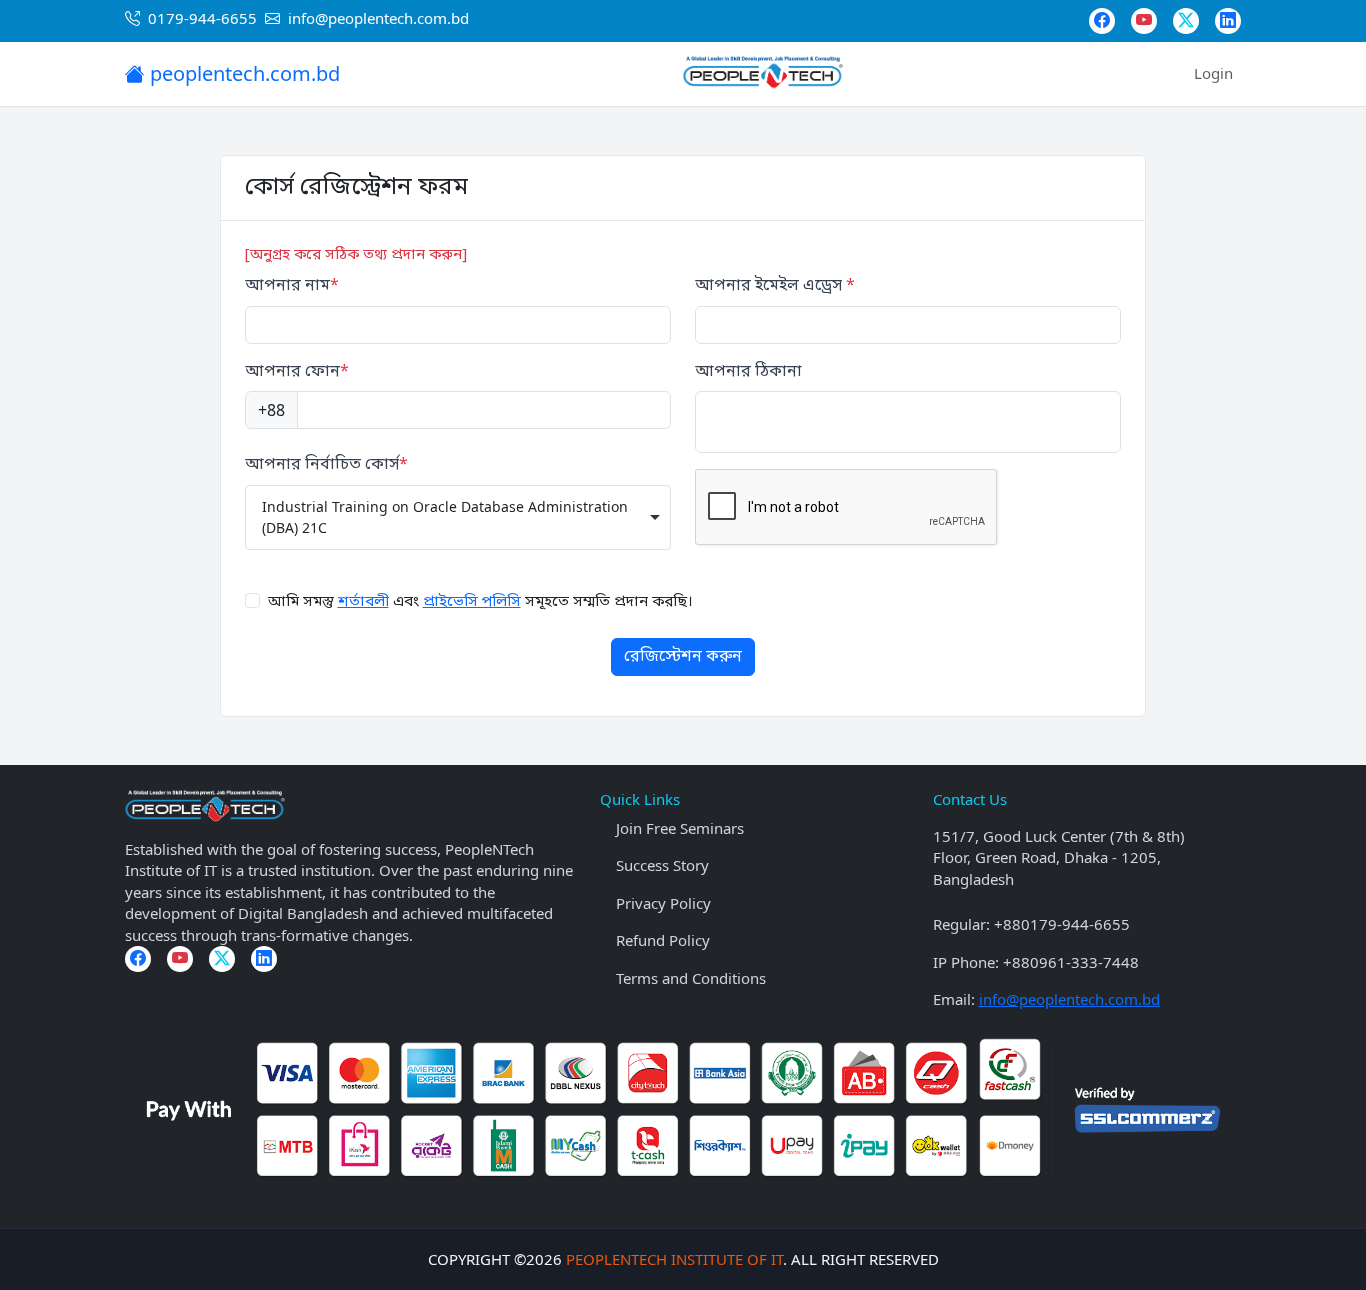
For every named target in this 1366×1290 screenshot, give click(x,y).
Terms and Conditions (691, 978)
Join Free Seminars (680, 828)
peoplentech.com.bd (242, 73)
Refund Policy (663, 940)
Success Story (662, 865)
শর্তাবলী (363, 602)
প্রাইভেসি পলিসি (472, 602)
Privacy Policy (663, 903)
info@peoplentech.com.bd (1069, 999)
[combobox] (458, 517)
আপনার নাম (292, 286)
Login (1213, 73)
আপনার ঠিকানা (748, 372)
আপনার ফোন (297, 372)
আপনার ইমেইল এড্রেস (775, 286)
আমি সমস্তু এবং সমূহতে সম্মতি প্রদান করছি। (480, 602)
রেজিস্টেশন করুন (683, 657)
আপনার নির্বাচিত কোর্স (326, 465)
